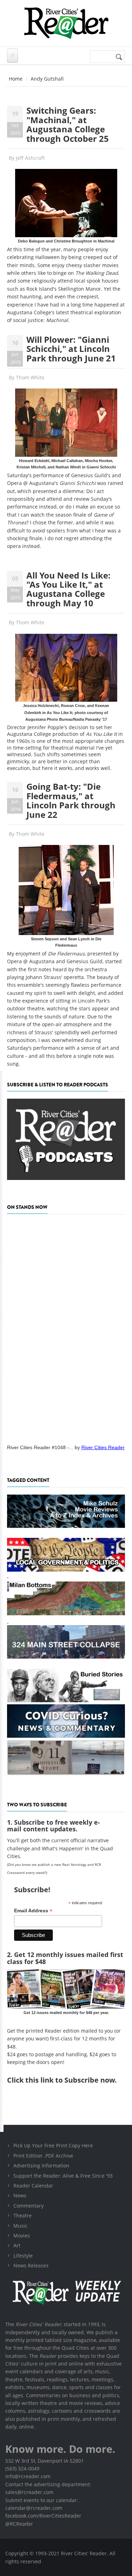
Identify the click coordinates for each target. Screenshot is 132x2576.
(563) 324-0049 (22, 2468)
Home (16, 79)
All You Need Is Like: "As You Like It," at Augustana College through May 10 (68, 589)
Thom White (30, 377)
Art (17, 2245)
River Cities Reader (103, 1447)
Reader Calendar (33, 2186)
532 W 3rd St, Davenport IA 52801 (45, 2461)
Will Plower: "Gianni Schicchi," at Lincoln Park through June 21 (71, 349)
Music (20, 2226)
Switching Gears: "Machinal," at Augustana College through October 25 (68, 124)
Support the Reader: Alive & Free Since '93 (63, 2176)
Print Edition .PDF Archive (43, 2156)
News (20, 2195)
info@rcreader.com (28, 2476)
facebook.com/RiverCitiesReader (43, 2516)
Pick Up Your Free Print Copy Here (53, 2145)
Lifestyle (23, 2256)
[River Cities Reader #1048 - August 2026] (66, 1327)
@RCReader (19, 2524)
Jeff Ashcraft (30, 158)
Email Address (33, 1911)
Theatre (23, 2215)
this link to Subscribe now (70, 2080)
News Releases (31, 2265)
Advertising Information (41, 2165)
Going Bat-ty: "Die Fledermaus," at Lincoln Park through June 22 (71, 800)
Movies (22, 2236)
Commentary (29, 2206)
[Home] (66, 23)
